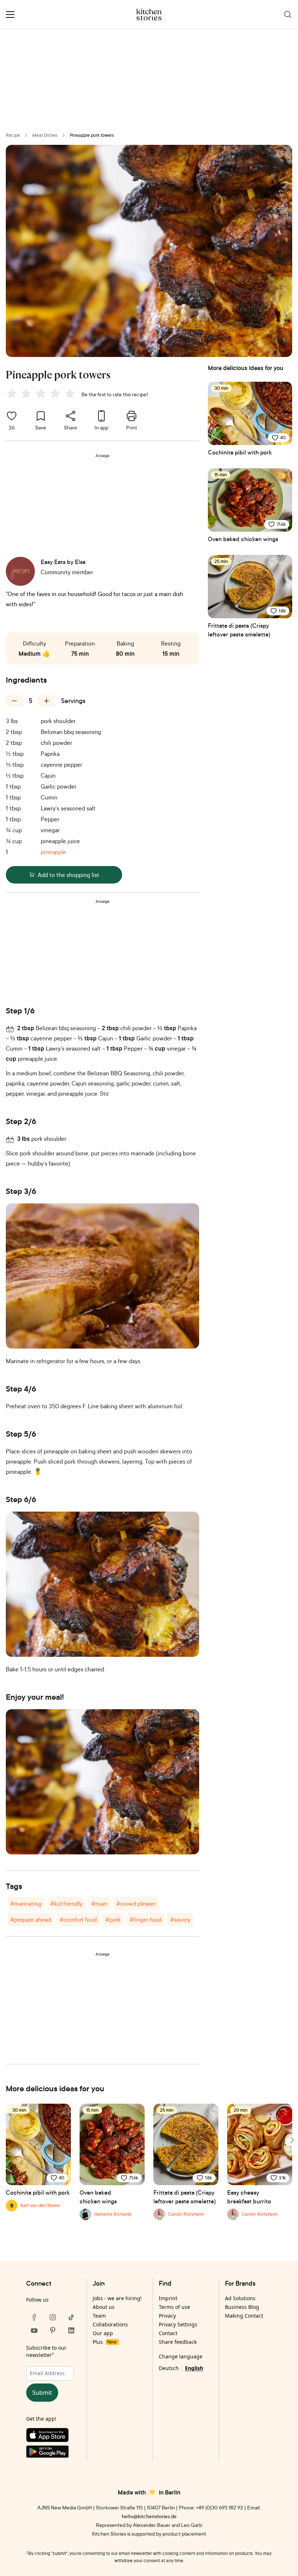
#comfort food (78, 1920)
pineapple (53, 852)
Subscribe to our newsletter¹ (46, 2351)
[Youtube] (34, 2330)
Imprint (168, 2298)
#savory (180, 1920)
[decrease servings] (15, 701)
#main (99, 1904)
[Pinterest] (53, 2330)
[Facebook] (34, 2317)
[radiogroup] (42, 394)
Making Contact (244, 2316)
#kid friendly (66, 1904)
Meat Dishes (45, 135)
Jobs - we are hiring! (117, 2298)
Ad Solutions (240, 2298)
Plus (104, 2342)
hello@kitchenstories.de (149, 2516)
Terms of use (174, 2307)
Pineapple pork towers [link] (92, 135)
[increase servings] (47, 701)
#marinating (26, 1904)
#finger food (145, 1920)
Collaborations (110, 2324)
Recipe (13, 135)
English (194, 2368)
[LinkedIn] (71, 2330)
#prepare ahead (31, 1920)
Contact (168, 2333)
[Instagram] (53, 2317)
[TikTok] (71, 2317)
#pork (113, 1920)
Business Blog (242, 2307)
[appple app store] (53, 2437)
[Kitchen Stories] (149, 15)
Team (99, 2316)
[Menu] (10, 15)
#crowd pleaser (136, 1904)
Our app (103, 2333)
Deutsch (169, 2368)
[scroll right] (291, 2140)
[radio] (12, 393)
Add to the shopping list (69, 875)
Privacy (167, 2316)
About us (104, 2307)
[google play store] (53, 2453)
